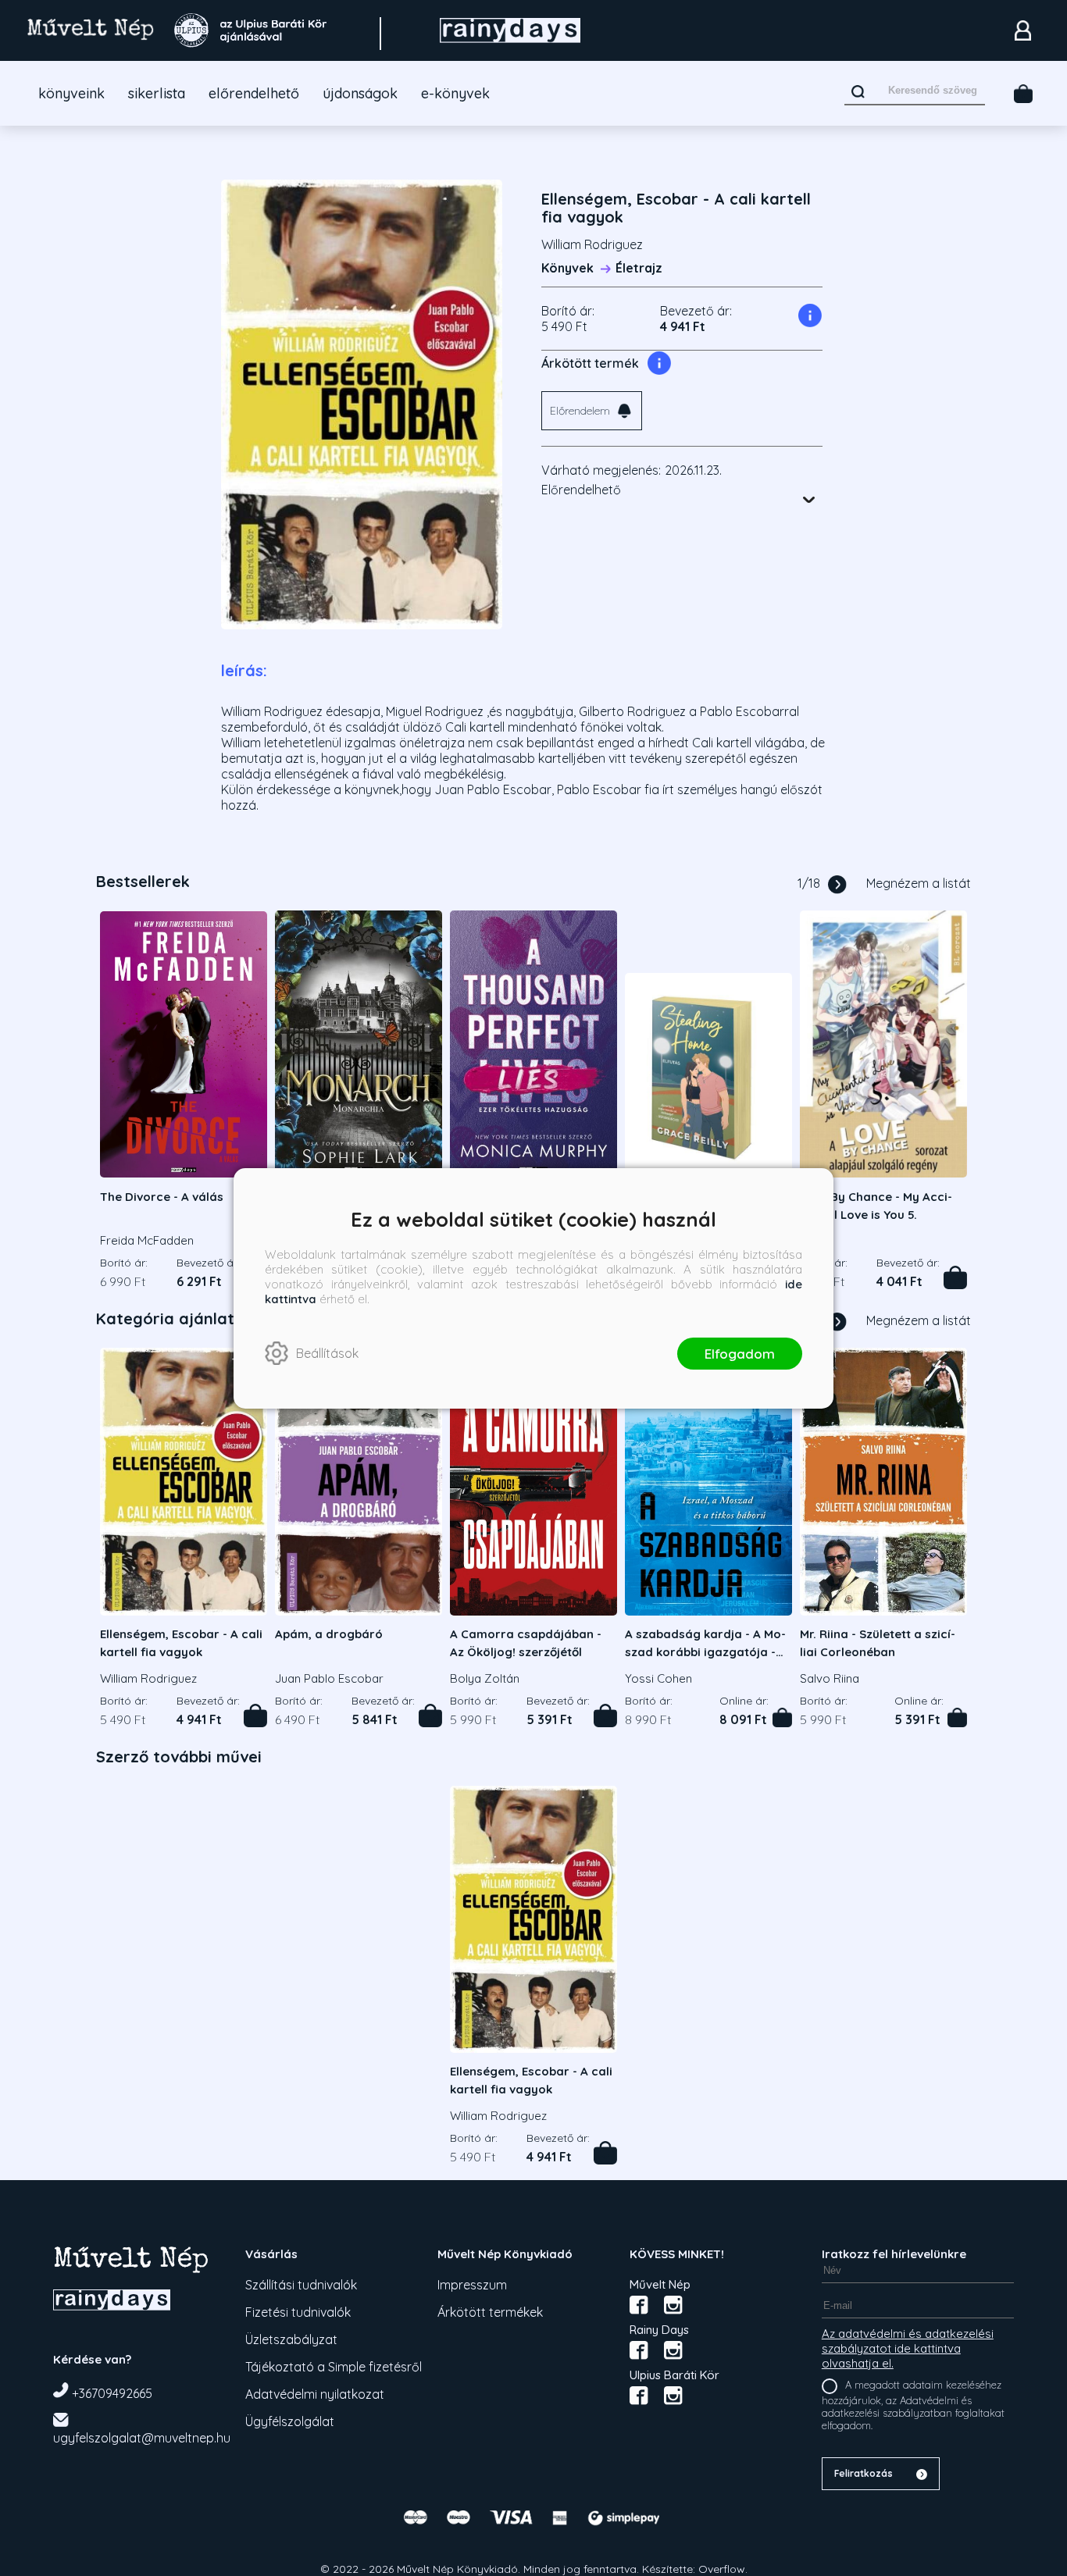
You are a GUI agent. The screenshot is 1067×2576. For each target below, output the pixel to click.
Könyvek (567, 268)
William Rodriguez (592, 244)
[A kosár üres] (1023, 94)
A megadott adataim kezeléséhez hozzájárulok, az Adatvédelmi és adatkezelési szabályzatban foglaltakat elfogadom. (913, 2405)
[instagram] (673, 2305)
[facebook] (639, 2305)
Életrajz (639, 268)
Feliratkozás (864, 2473)
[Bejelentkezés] (1023, 30)
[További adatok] (809, 500)
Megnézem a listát (919, 883)
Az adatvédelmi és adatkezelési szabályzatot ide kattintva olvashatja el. (908, 2348)
